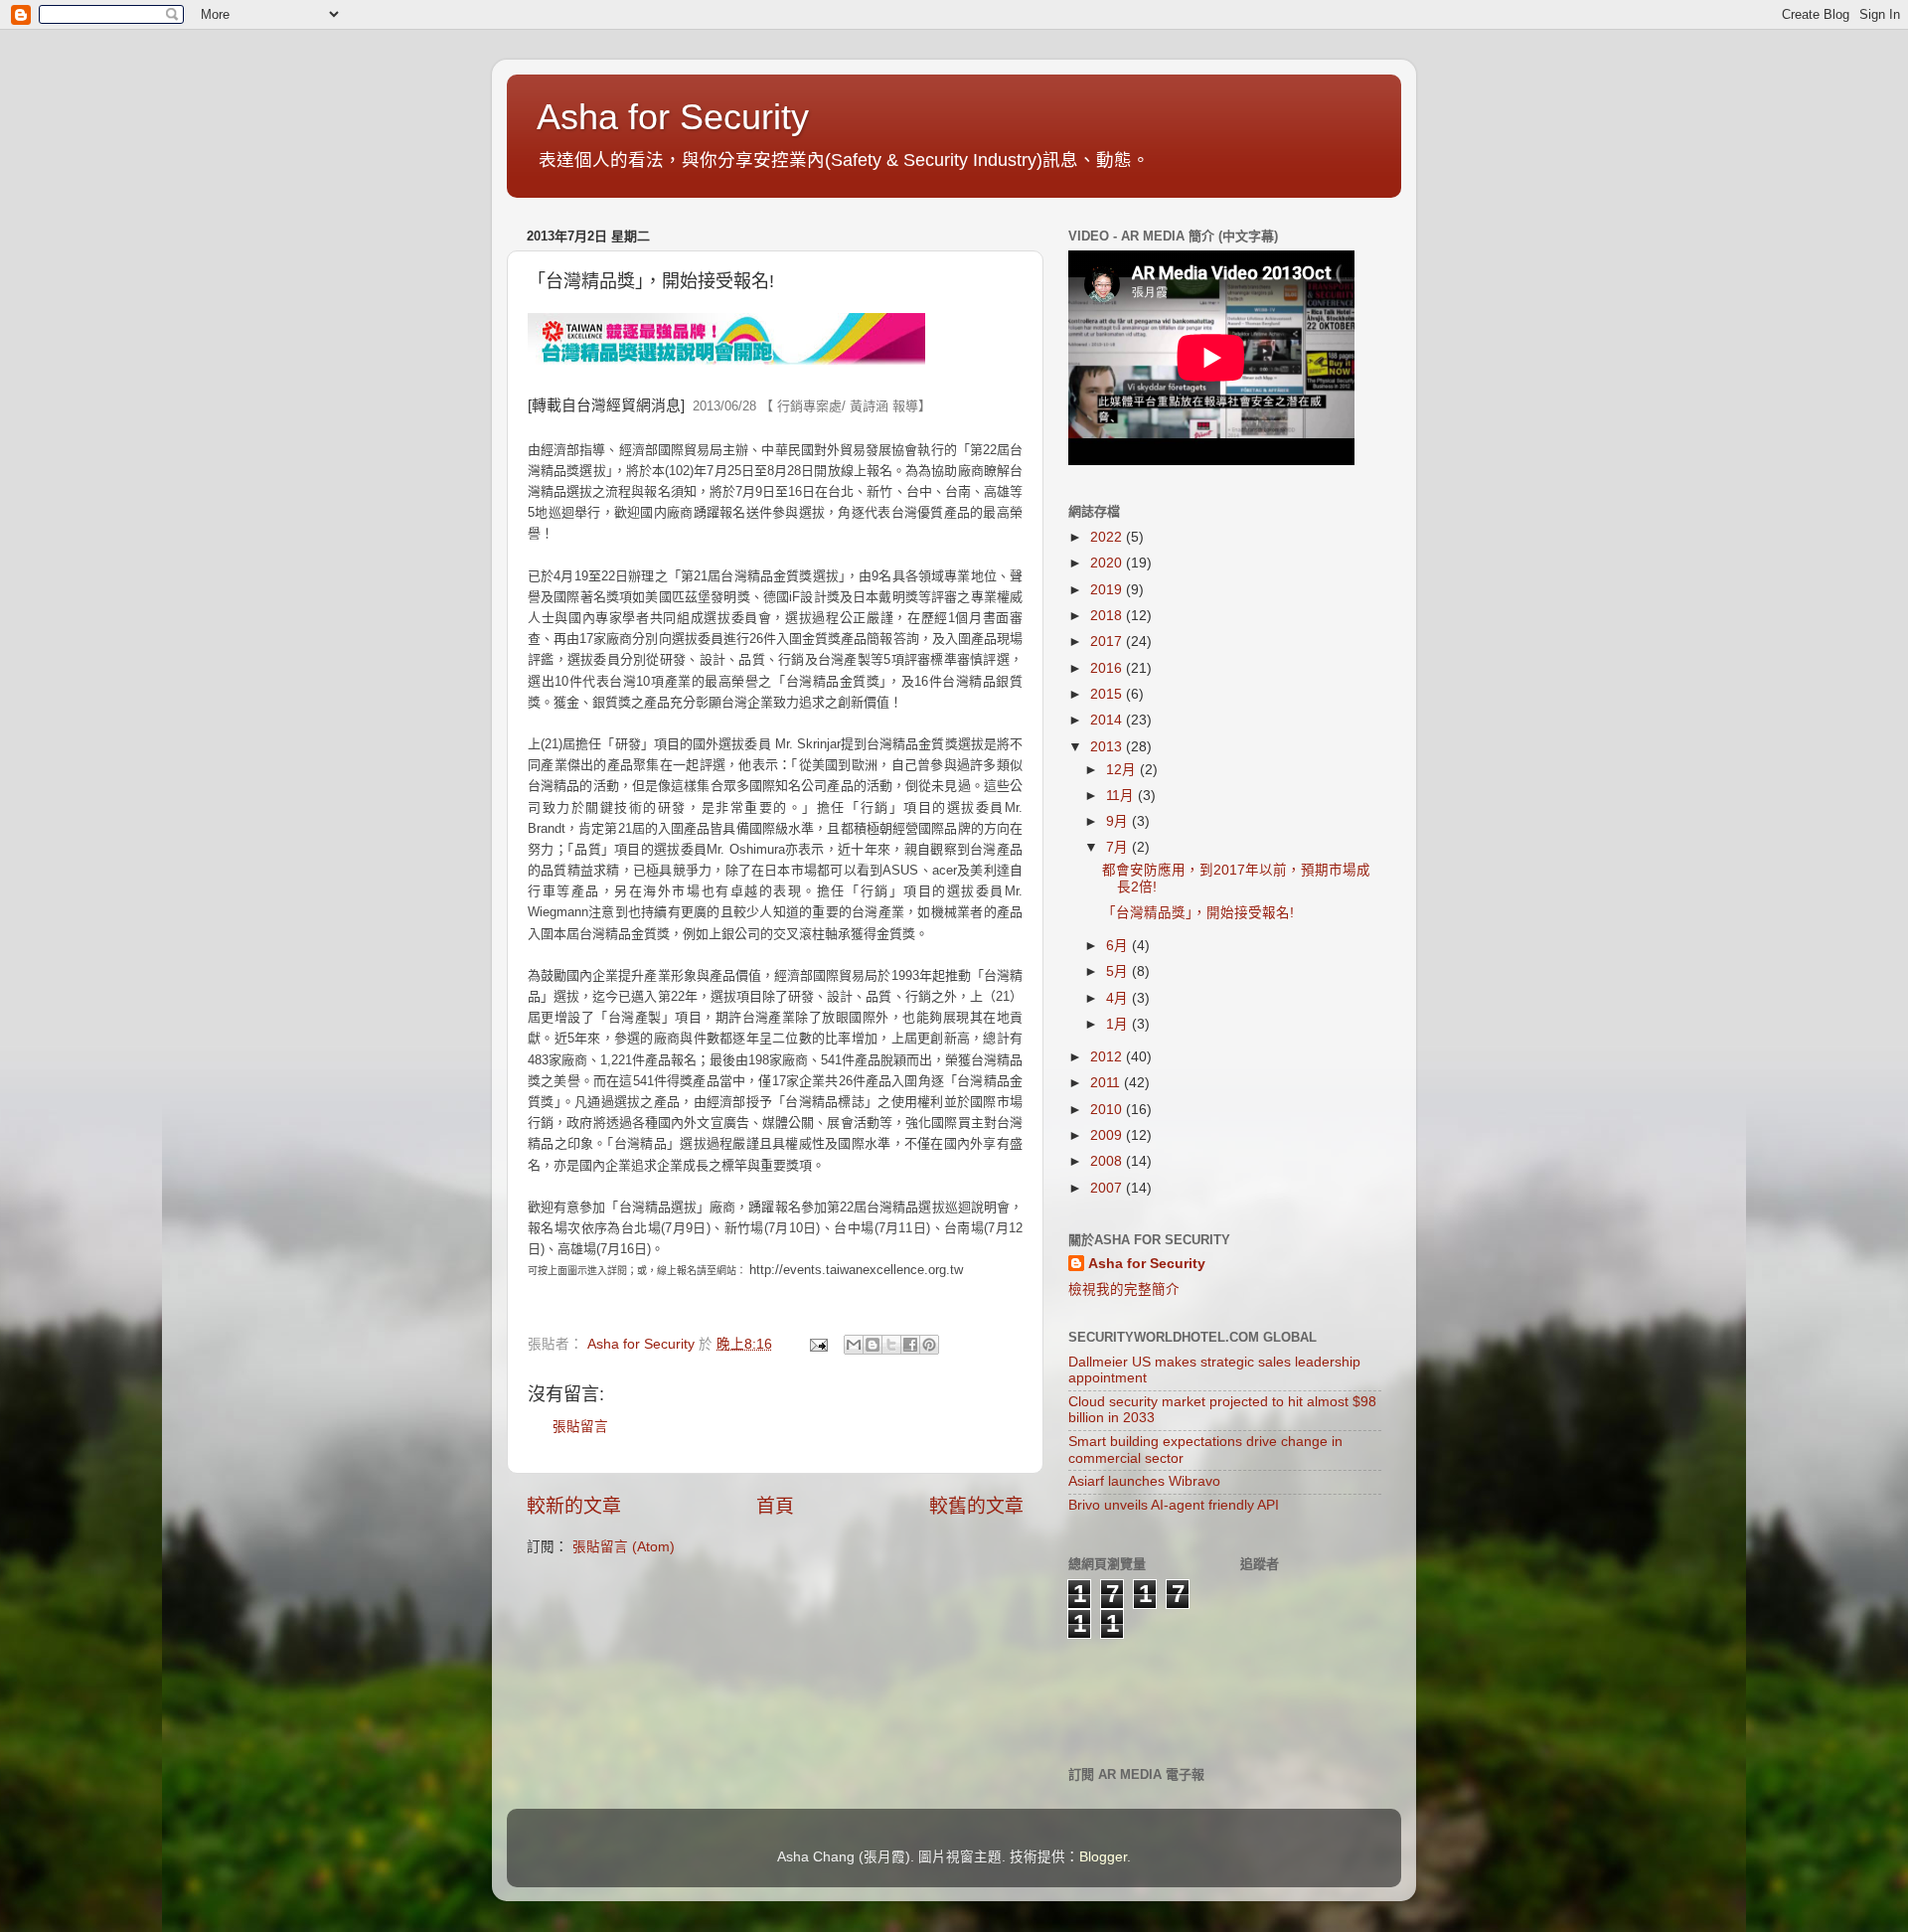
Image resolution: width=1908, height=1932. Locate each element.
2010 (1108, 1110)
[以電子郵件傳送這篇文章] (854, 1345)
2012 (1108, 1057)
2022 (1108, 537)
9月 (1119, 821)
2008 (1108, 1161)
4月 (1119, 998)
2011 (1107, 1083)
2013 (1108, 747)
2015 (1108, 694)
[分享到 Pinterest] (929, 1345)
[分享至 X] (891, 1345)
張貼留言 (580, 1427)
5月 (1119, 971)
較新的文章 (574, 1506)
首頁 (775, 1506)
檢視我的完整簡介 (1124, 1289)
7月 (1119, 847)
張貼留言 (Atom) (624, 1547)
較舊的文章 (976, 1506)
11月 (1122, 796)
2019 (1108, 590)
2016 (1108, 668)
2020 (1108, 563)
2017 (1108, 642)
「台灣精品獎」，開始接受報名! (1198, 913)
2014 (1108, 720)
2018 (1108, 616)
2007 (1108, 1188)
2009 (1108, 1135)
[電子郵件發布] (817, 1344)
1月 (1119, 1024)
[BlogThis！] (873, 1345)
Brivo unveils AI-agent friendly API (1174, 1505)
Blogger (1103, 1857)
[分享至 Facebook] (910, 1345)
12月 (1123, 770)
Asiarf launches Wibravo (1144, 1481)
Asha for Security (673, 117)
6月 (1119, 946)
